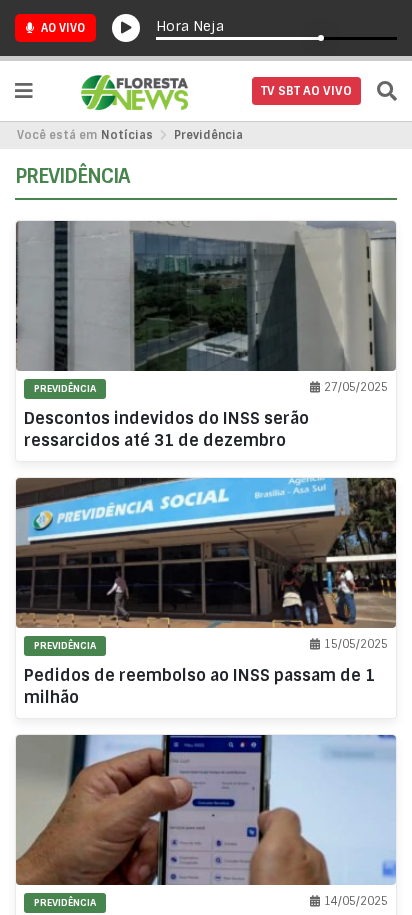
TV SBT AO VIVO (306, 91)
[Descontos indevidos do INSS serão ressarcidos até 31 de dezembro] (206, 341)
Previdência (208, 135)
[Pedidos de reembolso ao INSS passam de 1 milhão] (206, 598)
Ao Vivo (61, 28)
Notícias (127, 135)
